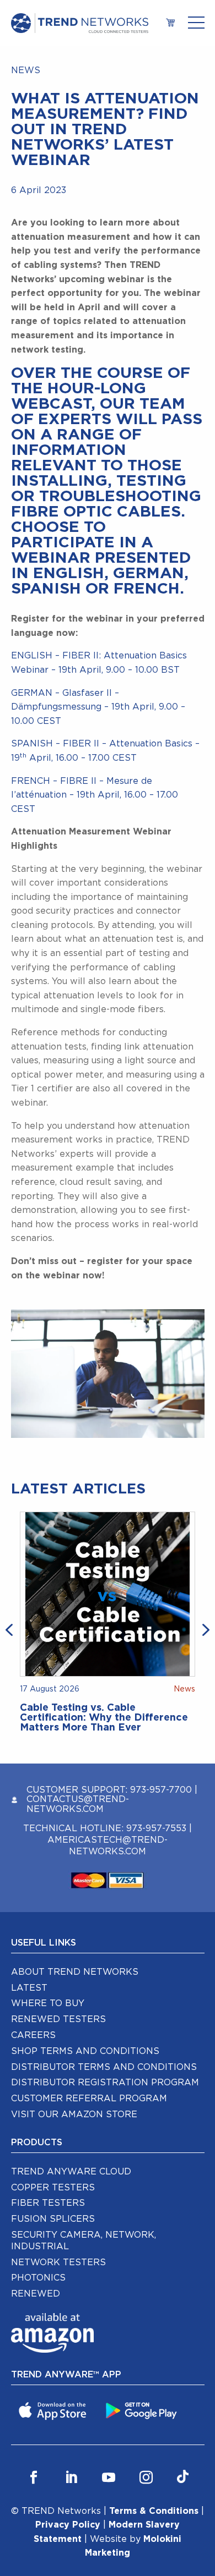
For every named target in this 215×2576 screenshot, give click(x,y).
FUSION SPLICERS (53, 2219)
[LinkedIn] (71, 2478)
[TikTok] (183, 2478)
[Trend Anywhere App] (54, 2410)
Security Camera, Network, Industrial (84, 2241)
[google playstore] (143, 2410)
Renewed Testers (58, 2019)
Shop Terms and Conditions (85, 2051)
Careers (33, 2035)
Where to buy (48, 2003)
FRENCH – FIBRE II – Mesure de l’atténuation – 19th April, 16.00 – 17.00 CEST (95, 795)
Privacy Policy (68, 2525)
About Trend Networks (75, 1972)
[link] (170, 23)
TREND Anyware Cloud (71, 2172)
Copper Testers (53, 2188)
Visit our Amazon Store (74, 2114)
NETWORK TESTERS (58, 2262)
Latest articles (78, 1489)
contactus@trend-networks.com (78, 1804)
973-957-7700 (161, 1790)
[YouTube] (109, 2478)
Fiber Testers (48, 2203)
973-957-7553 (156, 1828)
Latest (29, 1988)
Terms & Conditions (154, 2511)
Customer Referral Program (89, 2099)
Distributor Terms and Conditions (104, 2067)
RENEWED (36, 2294)
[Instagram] (146, 2478)
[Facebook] (34, 2478)
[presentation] (11, 1629)
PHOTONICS (38, 2278)
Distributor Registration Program (105, 2083)
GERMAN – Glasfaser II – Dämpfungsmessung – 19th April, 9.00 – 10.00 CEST (98, 707)
